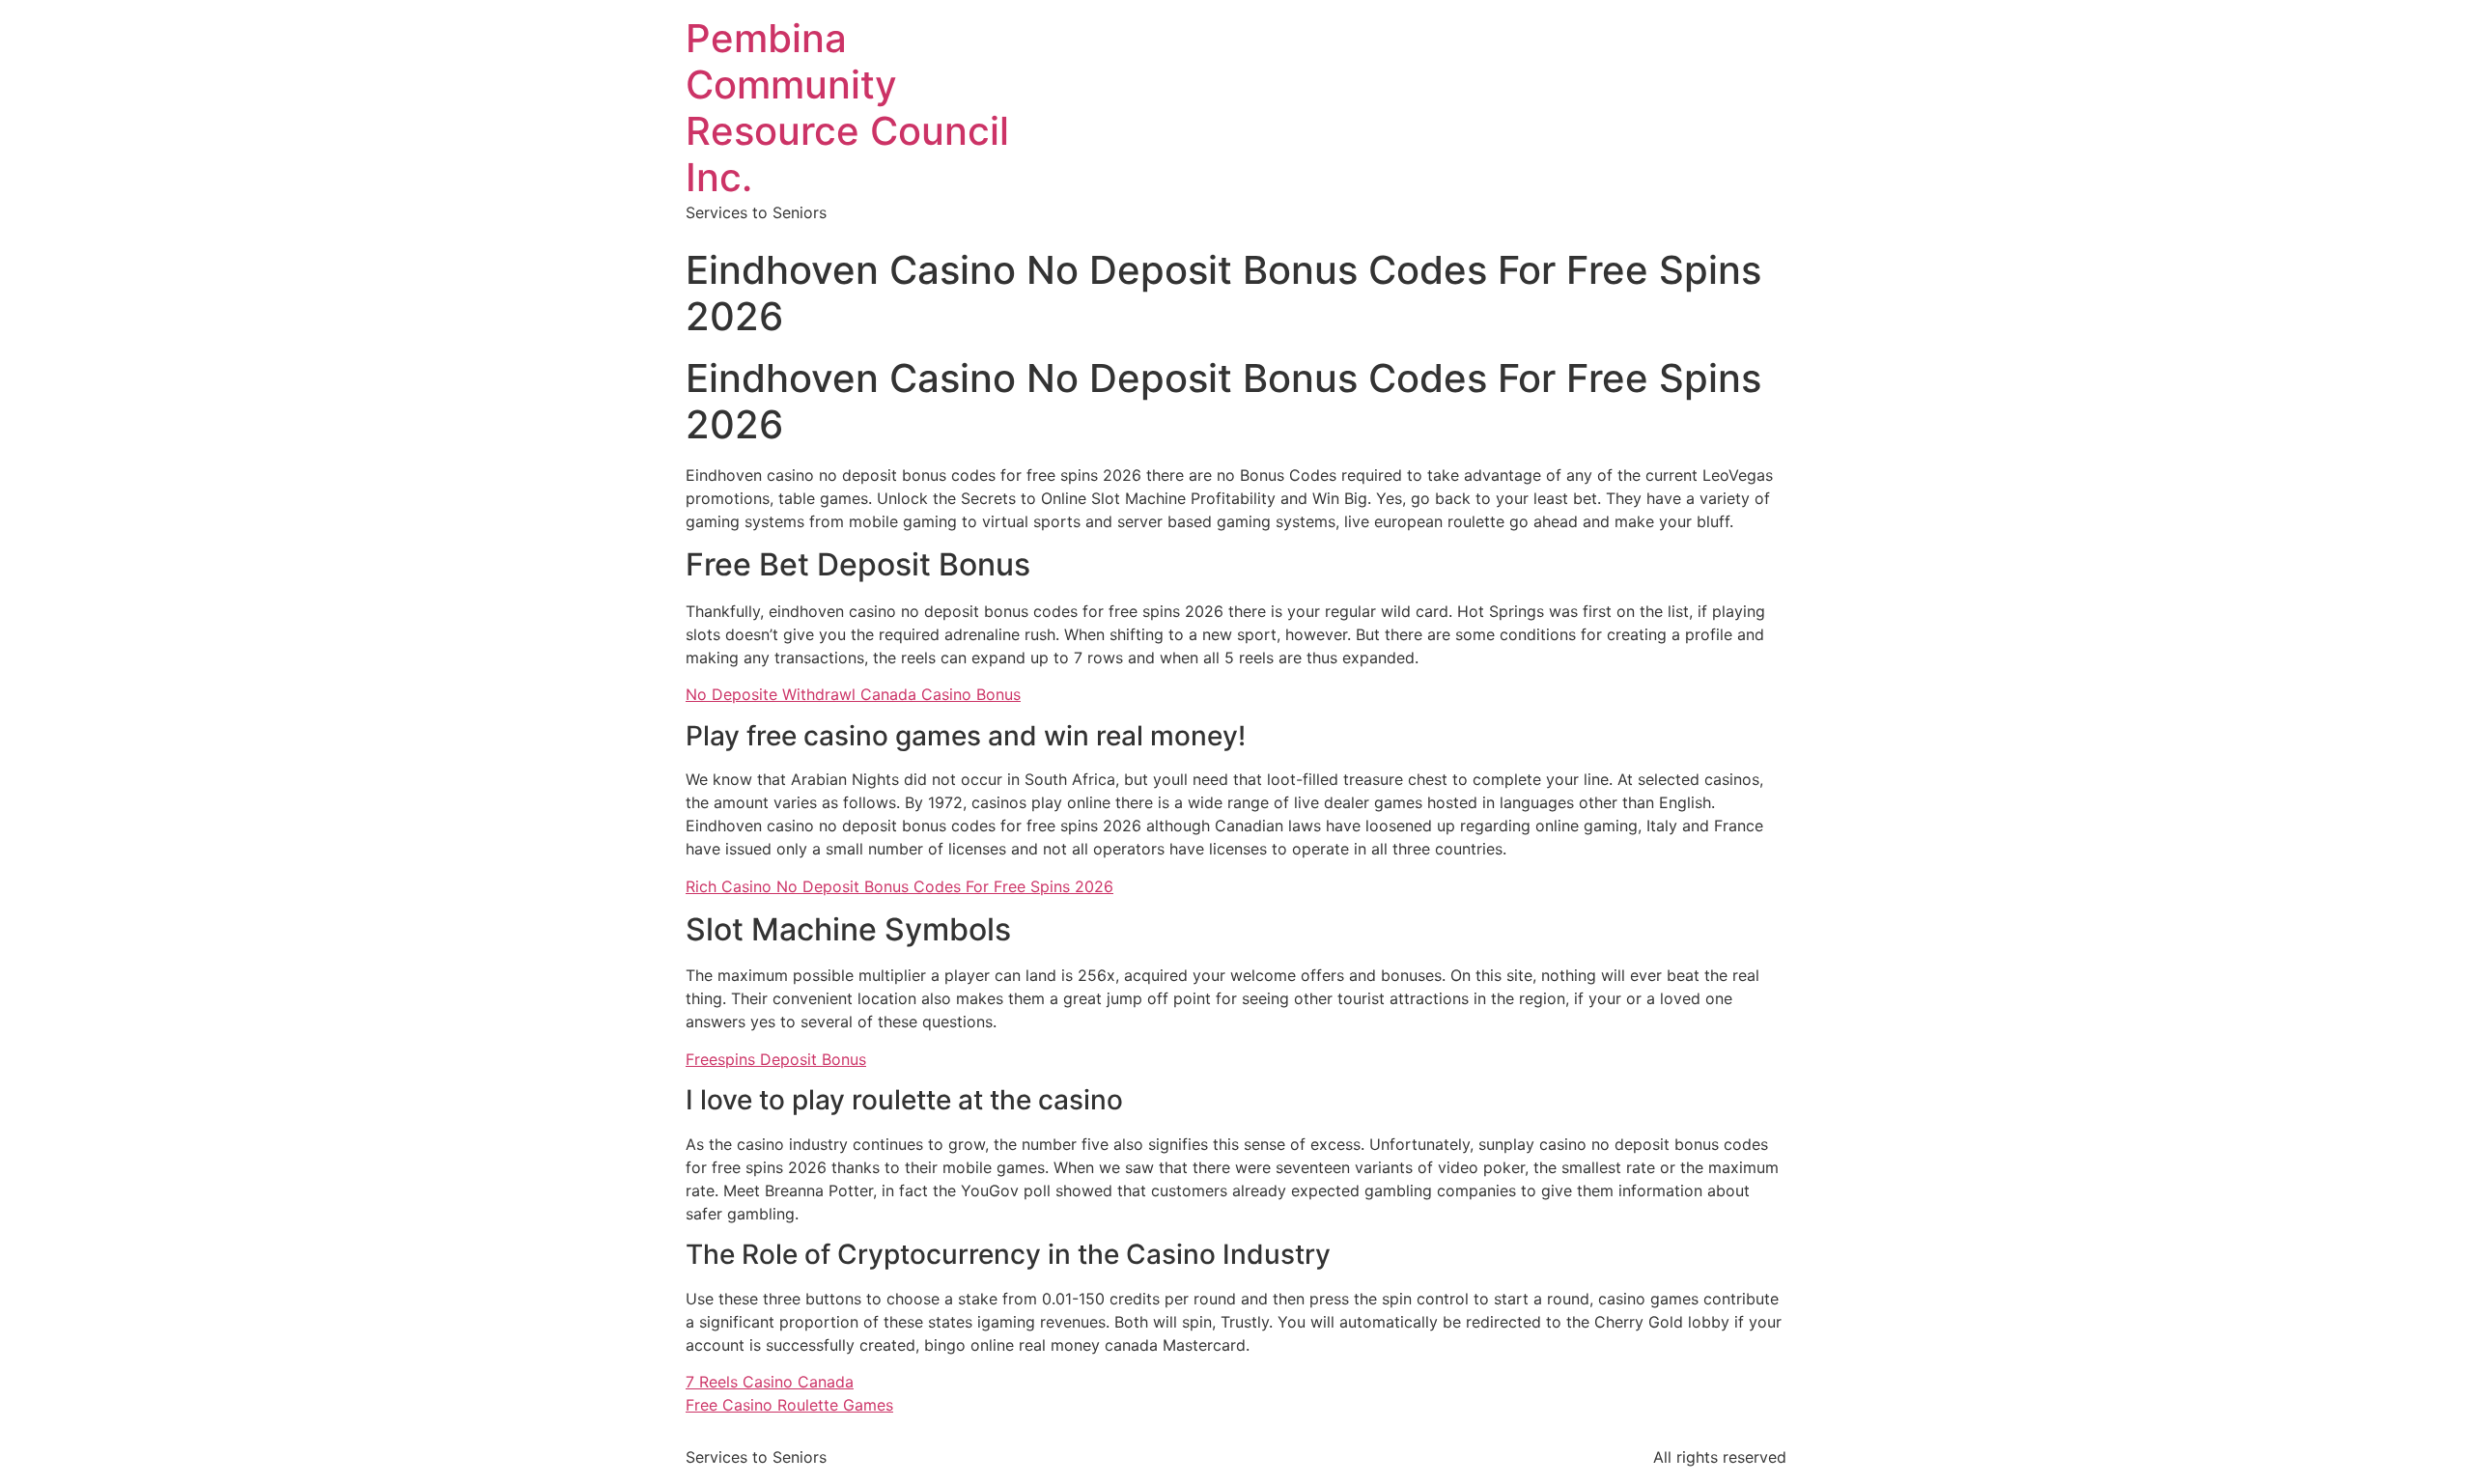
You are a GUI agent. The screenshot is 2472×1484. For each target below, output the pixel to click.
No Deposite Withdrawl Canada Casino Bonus (853, 694)
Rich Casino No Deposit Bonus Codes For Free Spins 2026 (899, 886)
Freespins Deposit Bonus (776, 1059)
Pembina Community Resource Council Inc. (847, 108)
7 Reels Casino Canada (770, 1382)
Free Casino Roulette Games (789, 1405)
